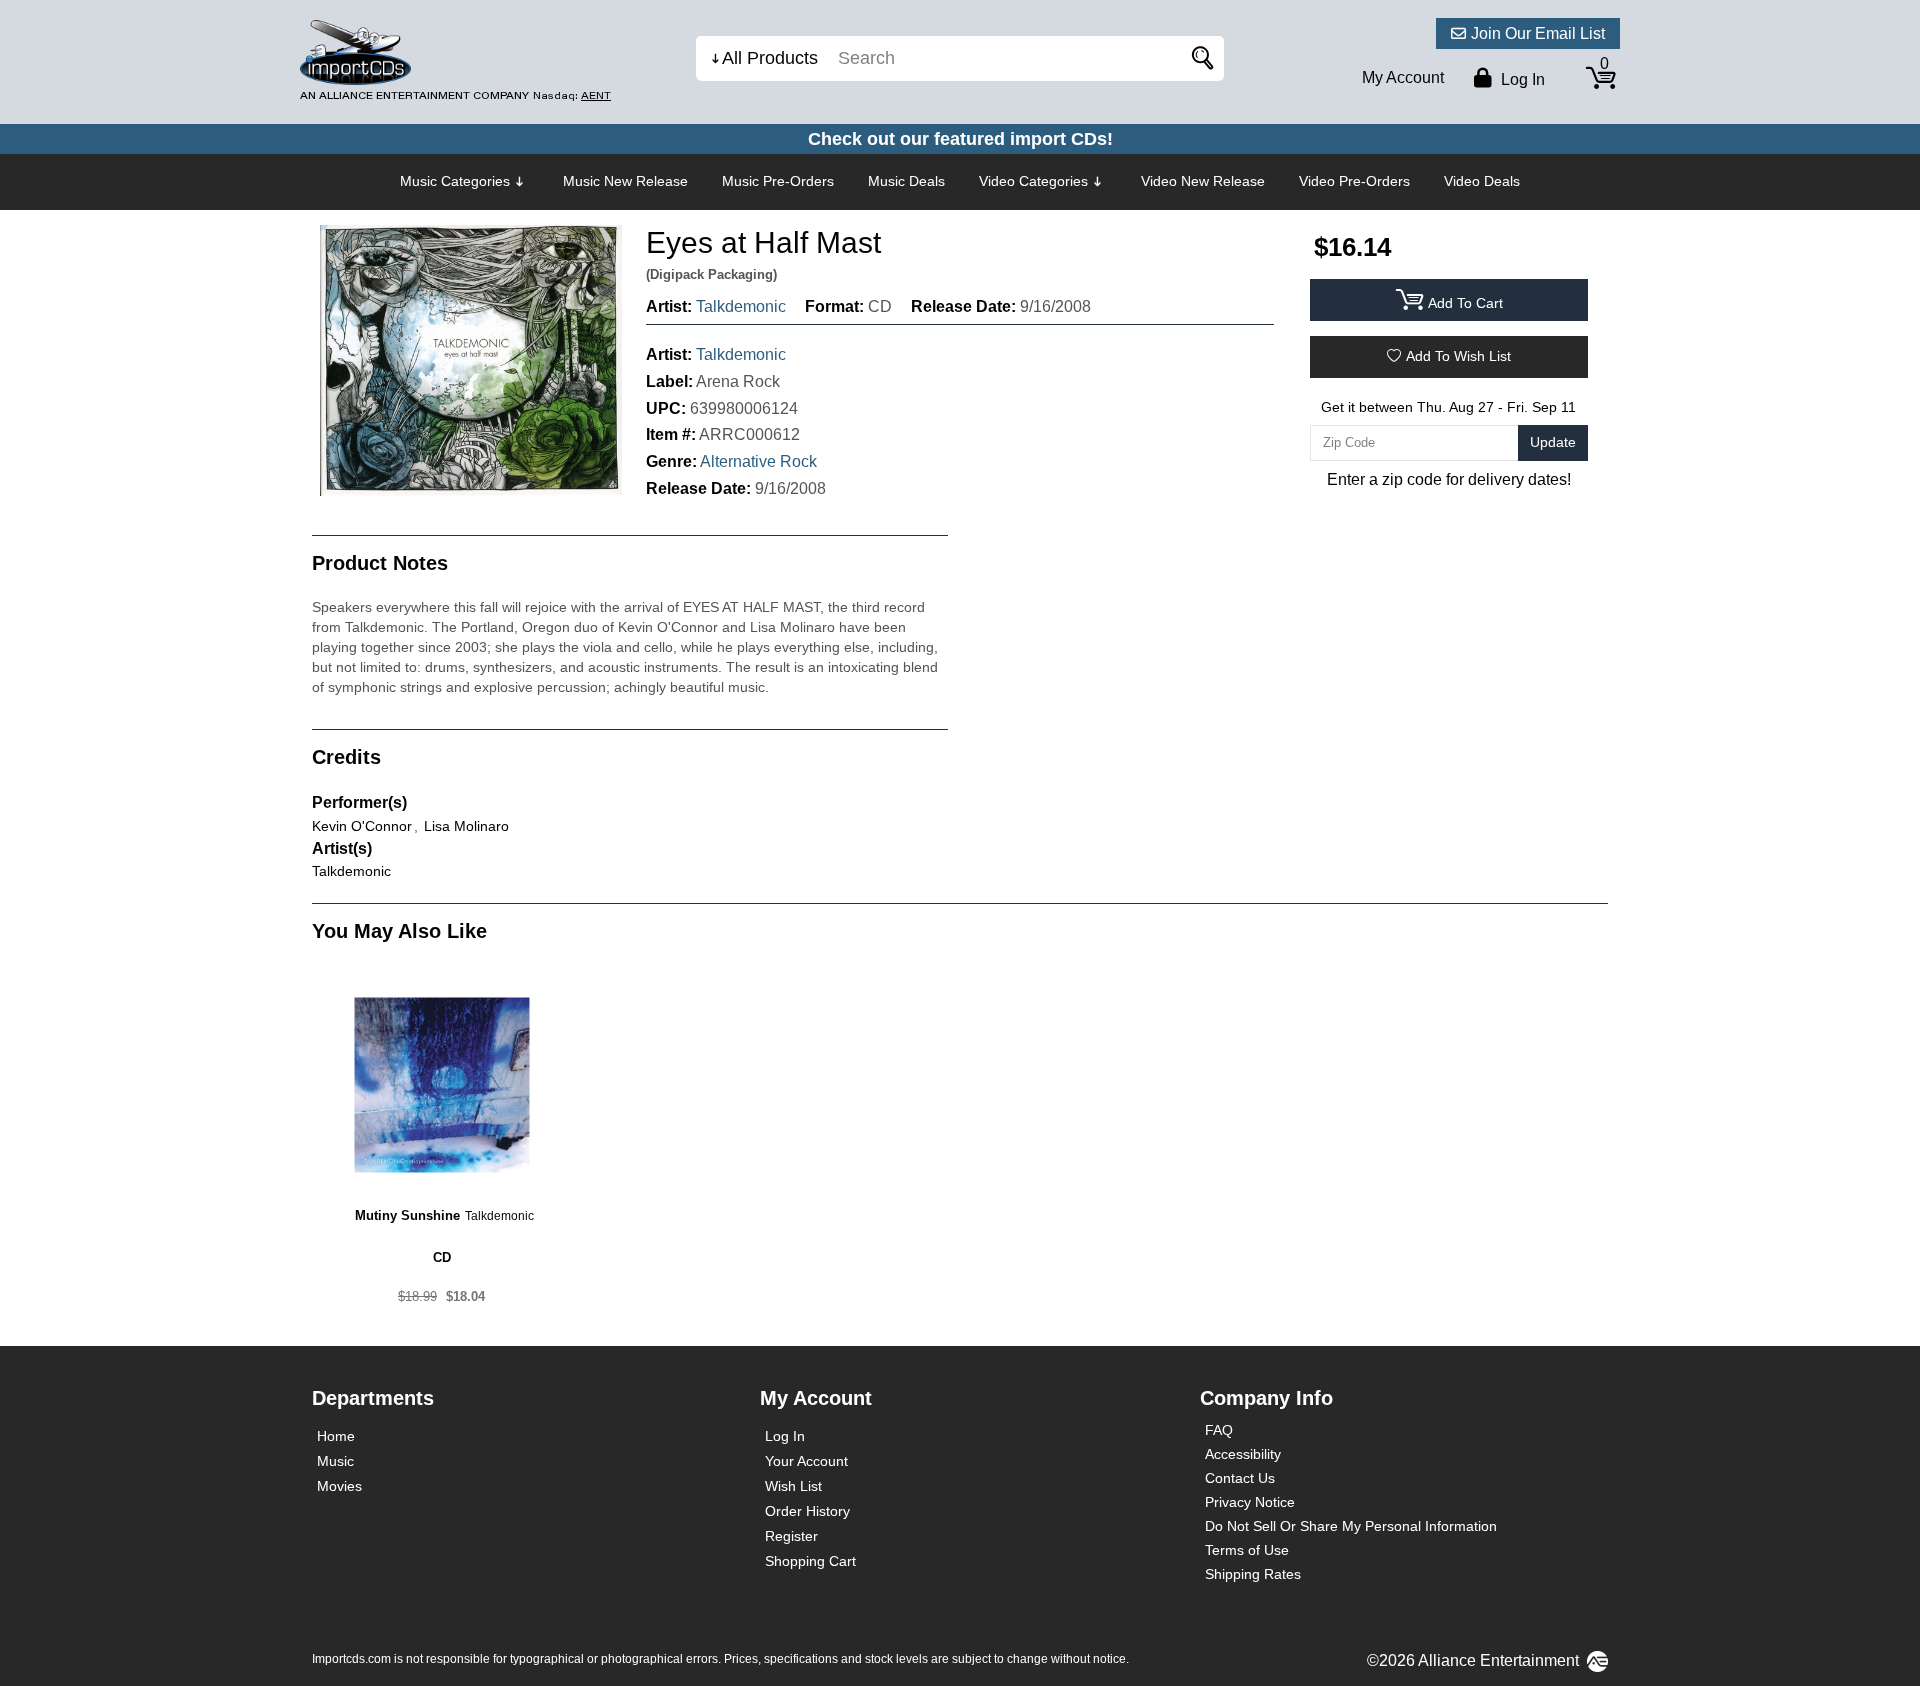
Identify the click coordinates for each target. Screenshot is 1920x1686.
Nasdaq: (572, 95)
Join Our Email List (1538, 33)
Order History (807, 1511)
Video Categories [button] (1033, 181)
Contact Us (1240, 1478)
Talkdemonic (741, 306)
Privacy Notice (1250, 1502)
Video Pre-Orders (1354, 181)
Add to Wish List (1458, 356)
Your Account (806, 1461)
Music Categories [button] (455, 181)
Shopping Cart (810, 1561)
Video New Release (1203, 181)
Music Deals (906, 181)
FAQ (1219, 1430)
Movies (339, 1486)
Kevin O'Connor (362, 826)
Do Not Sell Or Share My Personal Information (1351, 1526)
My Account (1403, 77)
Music (335, 1461)
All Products (770, 58)
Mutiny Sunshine (407, 1215)
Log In (785, 1436)
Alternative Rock (758, 461)
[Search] (1199, 58)
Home (336, 1436)
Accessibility (1243, 1454)
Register (791, 1536)
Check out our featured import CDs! (960, 139)
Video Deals (1482, 181)
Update (1553, 442)
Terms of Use (1247, 1550)
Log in (1521, 79)
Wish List (793, 1486)
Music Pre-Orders (778, 181)
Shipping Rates (1253, 1574)
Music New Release (625, 181)
